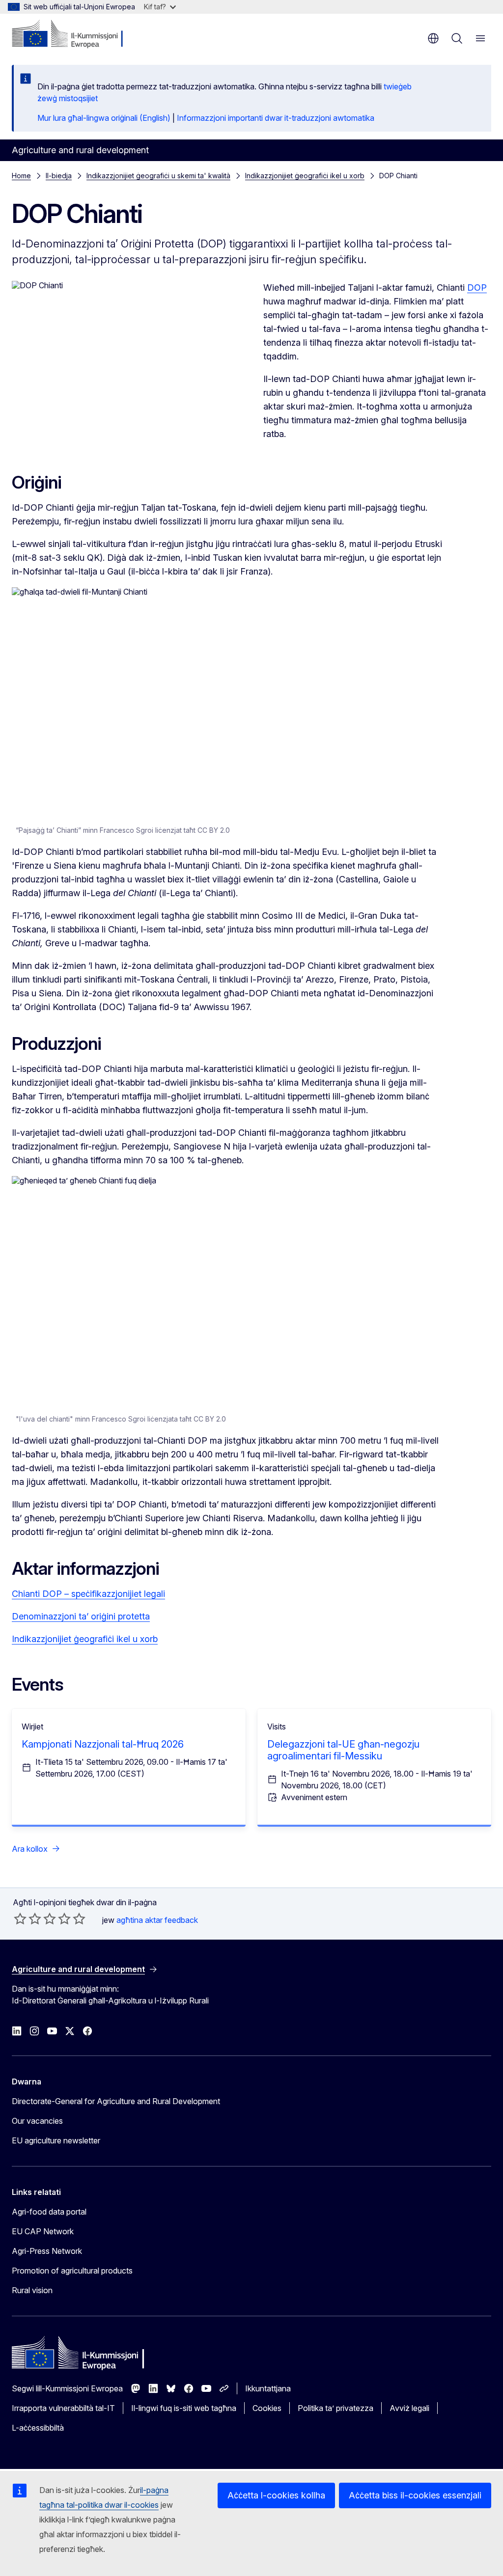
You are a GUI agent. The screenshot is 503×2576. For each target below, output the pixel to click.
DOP (477, 288)
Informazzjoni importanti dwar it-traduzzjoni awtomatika (276, 118)
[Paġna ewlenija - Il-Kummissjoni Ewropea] (71, 34)
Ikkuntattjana (268, 2388)
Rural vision (32, 2290)
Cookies (267, 2408)
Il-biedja (59, 176)
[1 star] (20, 1918)
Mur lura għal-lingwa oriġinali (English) (104, 118)
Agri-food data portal (49, 2212)
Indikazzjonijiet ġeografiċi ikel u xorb (305, 176)
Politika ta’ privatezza (335, 2408)
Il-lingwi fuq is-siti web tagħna (184, 2408)
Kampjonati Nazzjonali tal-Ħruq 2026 (103, 1744)
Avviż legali (409, 2408)
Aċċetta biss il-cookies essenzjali (415, 2495)
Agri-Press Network (47, 2251)
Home (21, 176)
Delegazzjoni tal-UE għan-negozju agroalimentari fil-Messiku (343, 1750)
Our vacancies (37, 2121)
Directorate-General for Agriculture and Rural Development (116, 2101)
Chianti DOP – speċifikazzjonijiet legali (88, 1594)
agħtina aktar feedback (157, 1920)
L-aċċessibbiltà (38, 2428)
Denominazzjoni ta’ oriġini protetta (81, 1616)
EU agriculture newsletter (56, 2140)
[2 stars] (28, 1918)
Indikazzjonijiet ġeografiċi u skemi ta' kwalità (158, 176)
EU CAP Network (43, 2231)
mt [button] (433, 38)
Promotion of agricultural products (72, 2271)
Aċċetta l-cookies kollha (276, 2495)
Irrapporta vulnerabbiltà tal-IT (63, 2408)
